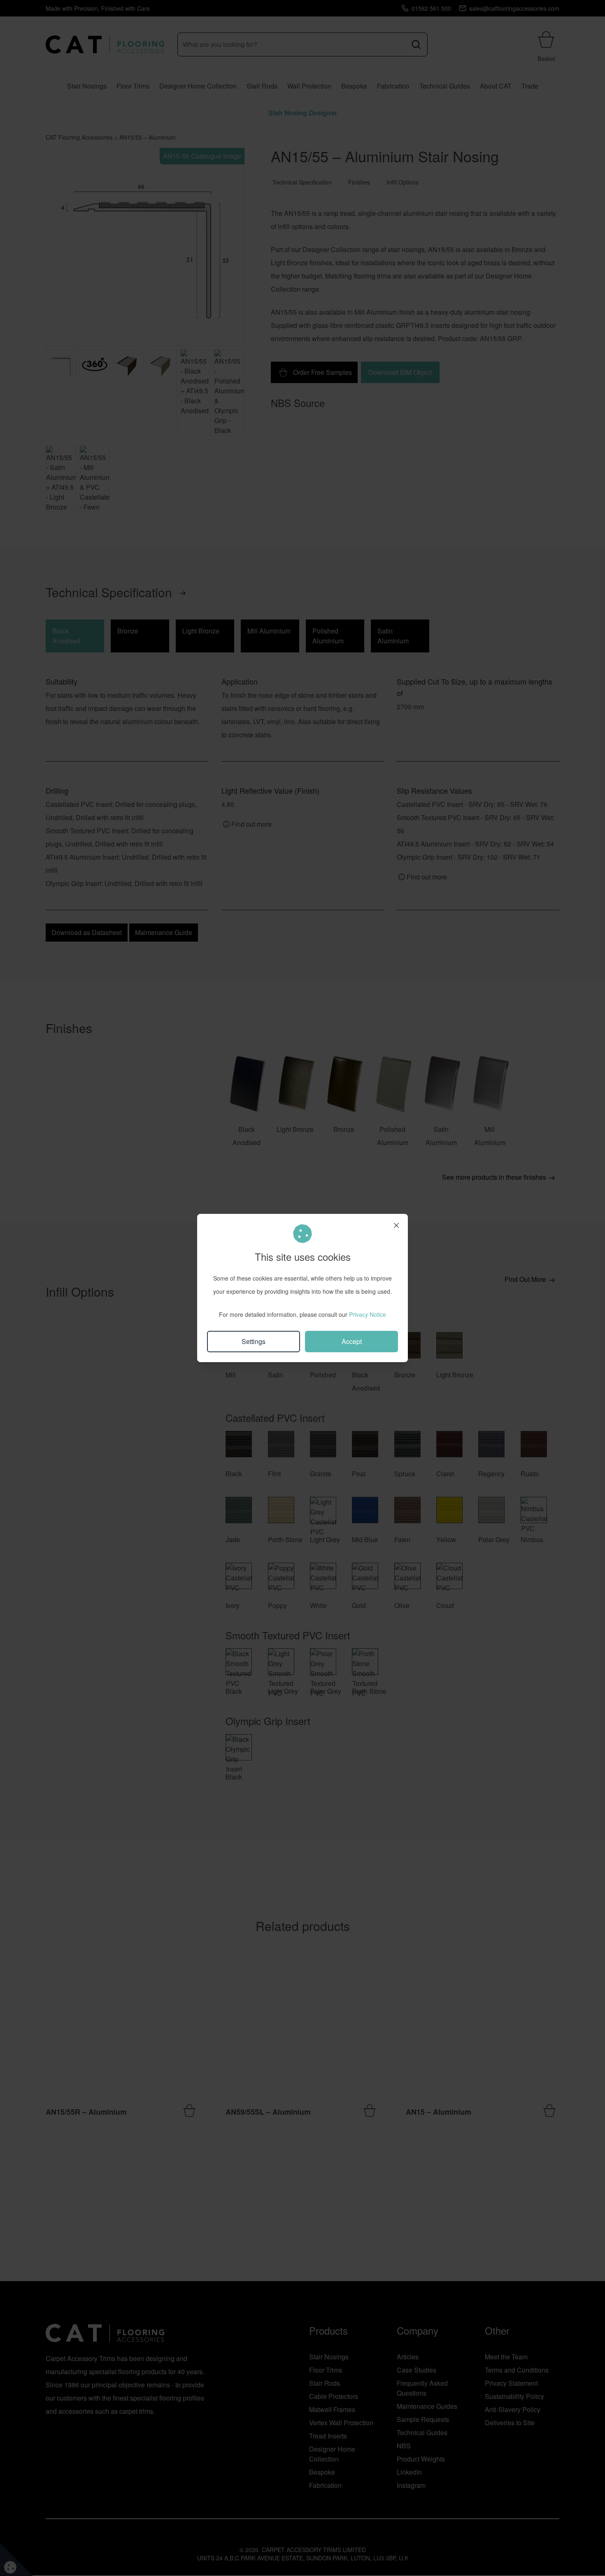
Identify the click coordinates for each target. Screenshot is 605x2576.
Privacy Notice (368, 1314)
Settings (254, 1341)
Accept (352, 1341)
